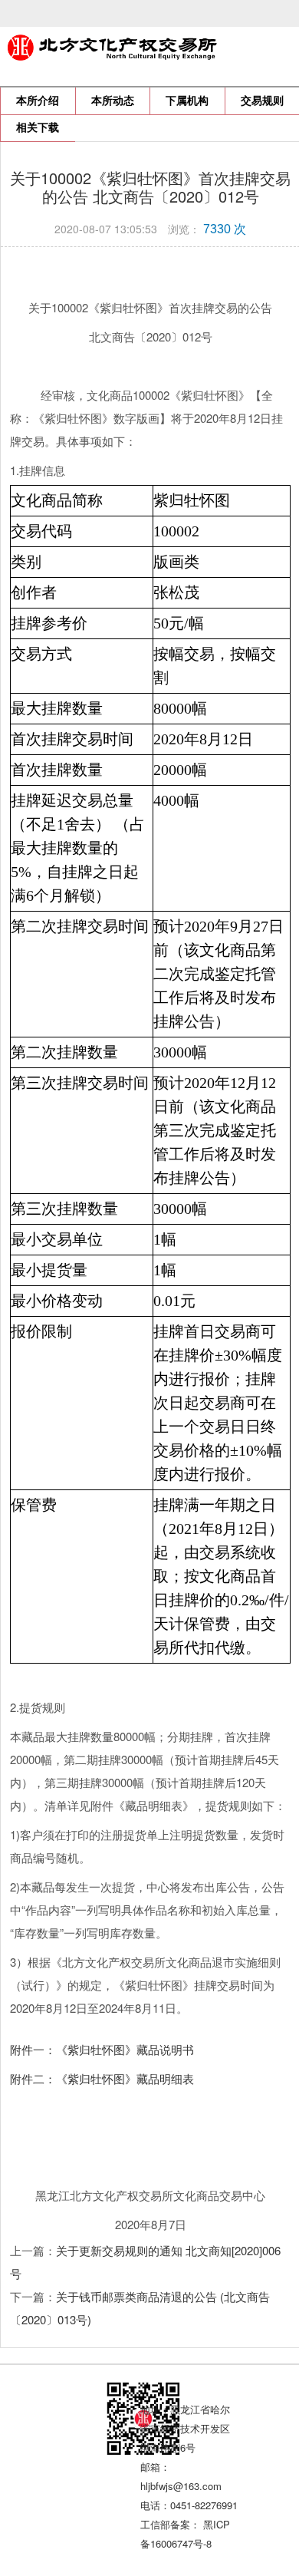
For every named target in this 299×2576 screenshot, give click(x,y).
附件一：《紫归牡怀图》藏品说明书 (102, 2049)
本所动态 (113, 101)
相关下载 (38, 128)
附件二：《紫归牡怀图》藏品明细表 (102, 2078)
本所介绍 (38, 101)
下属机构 (187, 101)
